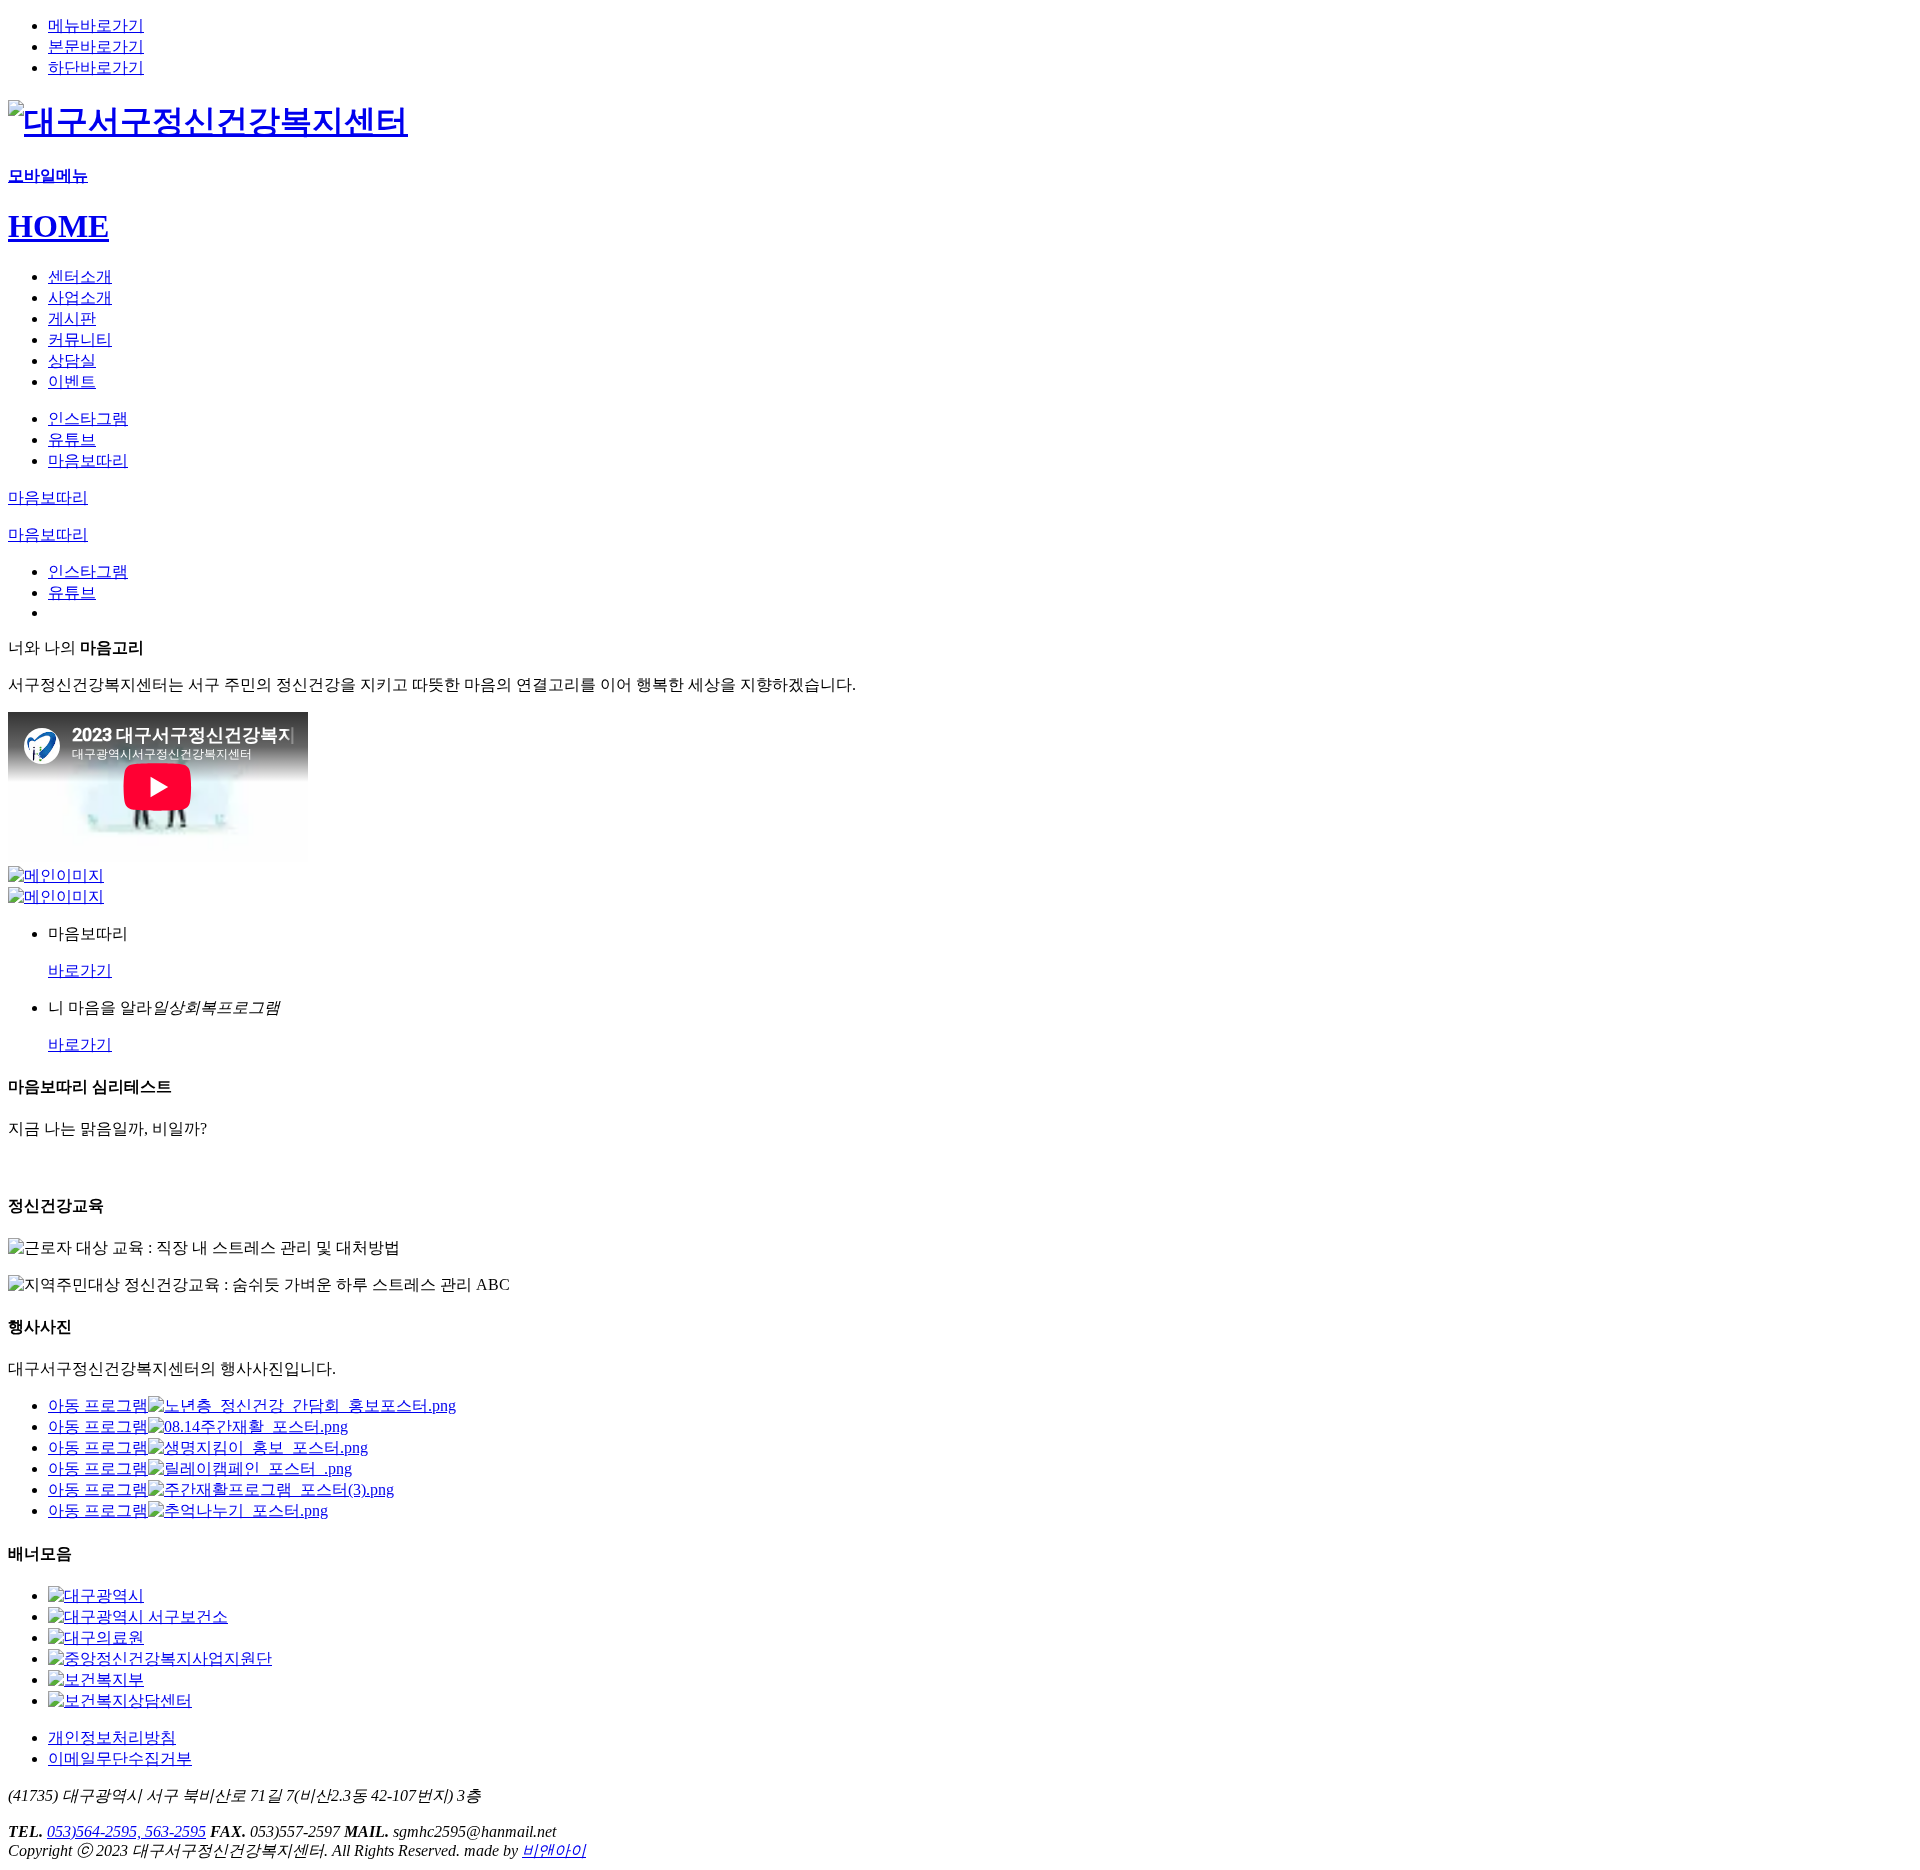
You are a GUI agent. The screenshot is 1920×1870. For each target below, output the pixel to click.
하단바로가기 (96, 67)
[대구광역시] (96, 1595)
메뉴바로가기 (96, 25)
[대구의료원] (96, 1637)
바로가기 (80, 970)
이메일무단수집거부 (120, 1758)
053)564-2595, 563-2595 (126, 1831)
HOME (58, 226)
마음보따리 (88, 460)
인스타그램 (88, 418)
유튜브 (72, 439)
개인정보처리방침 (112, 1737)
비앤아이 (554, 1850)
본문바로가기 (96, 46)
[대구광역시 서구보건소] (138, 1616)
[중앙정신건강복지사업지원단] (160, 1658)
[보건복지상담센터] (120, 1700)
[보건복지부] (96, 1679)
